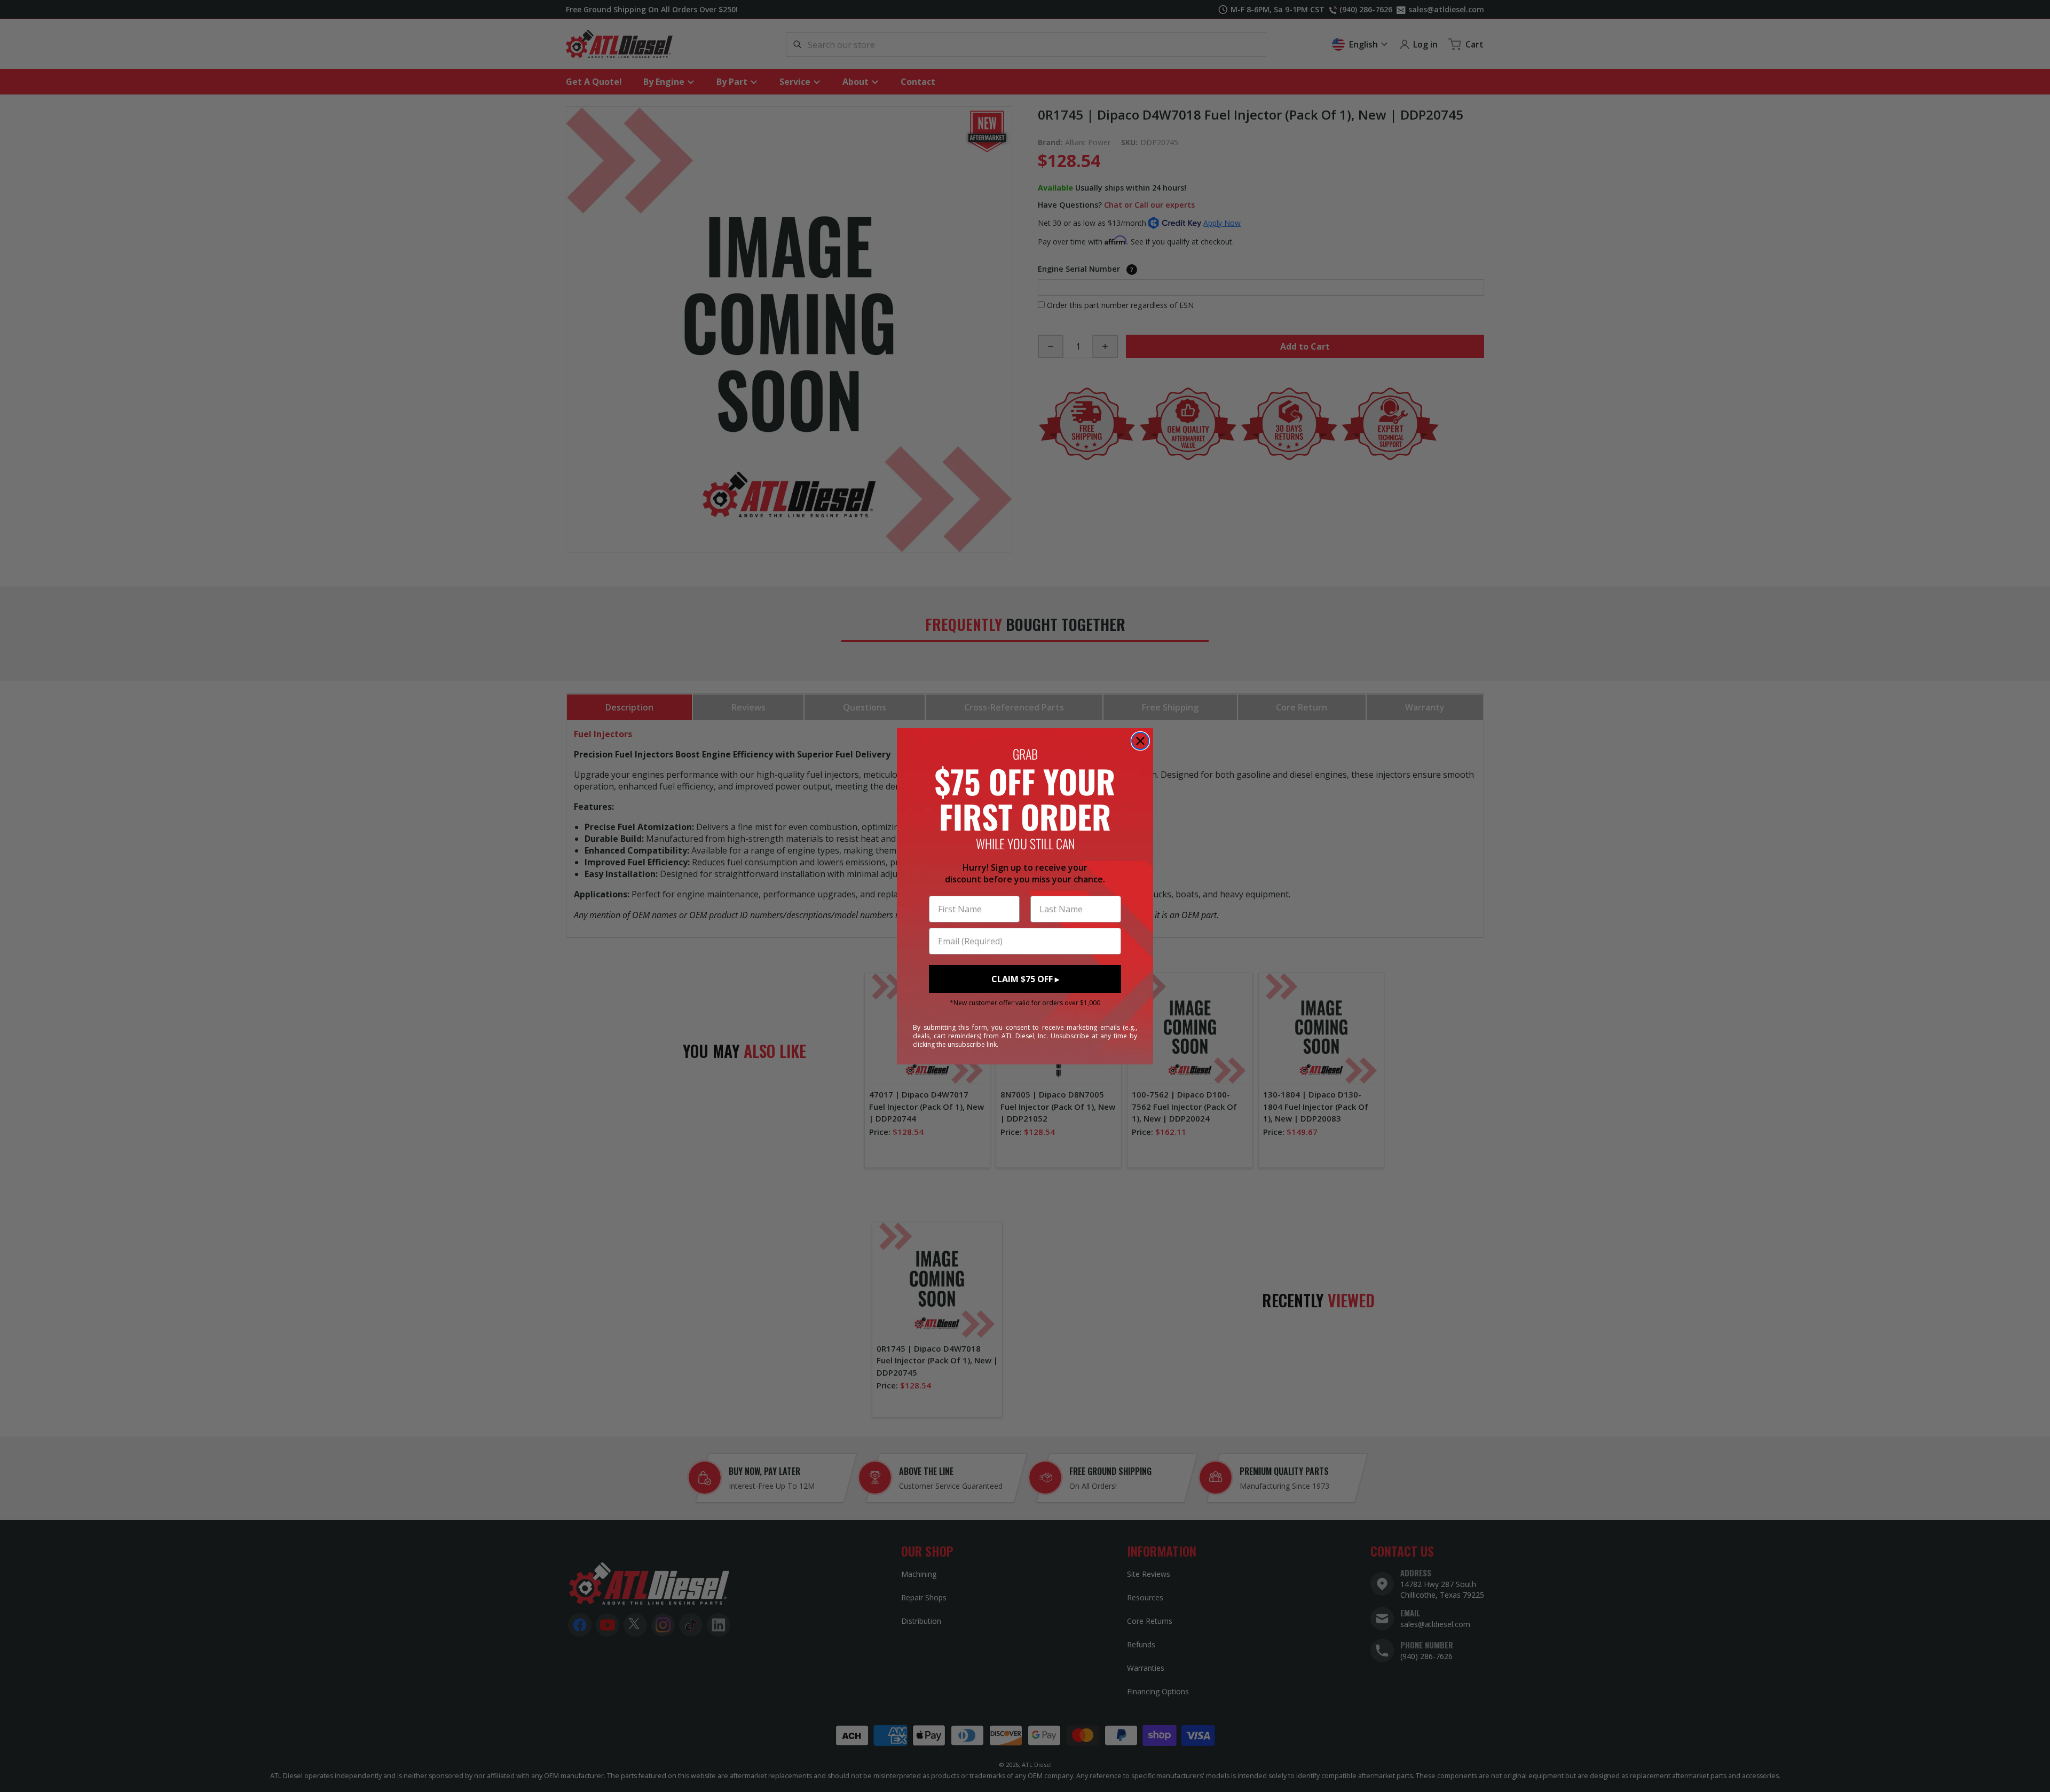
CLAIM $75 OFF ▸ (1025, 979)
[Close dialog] (1140, 741)
